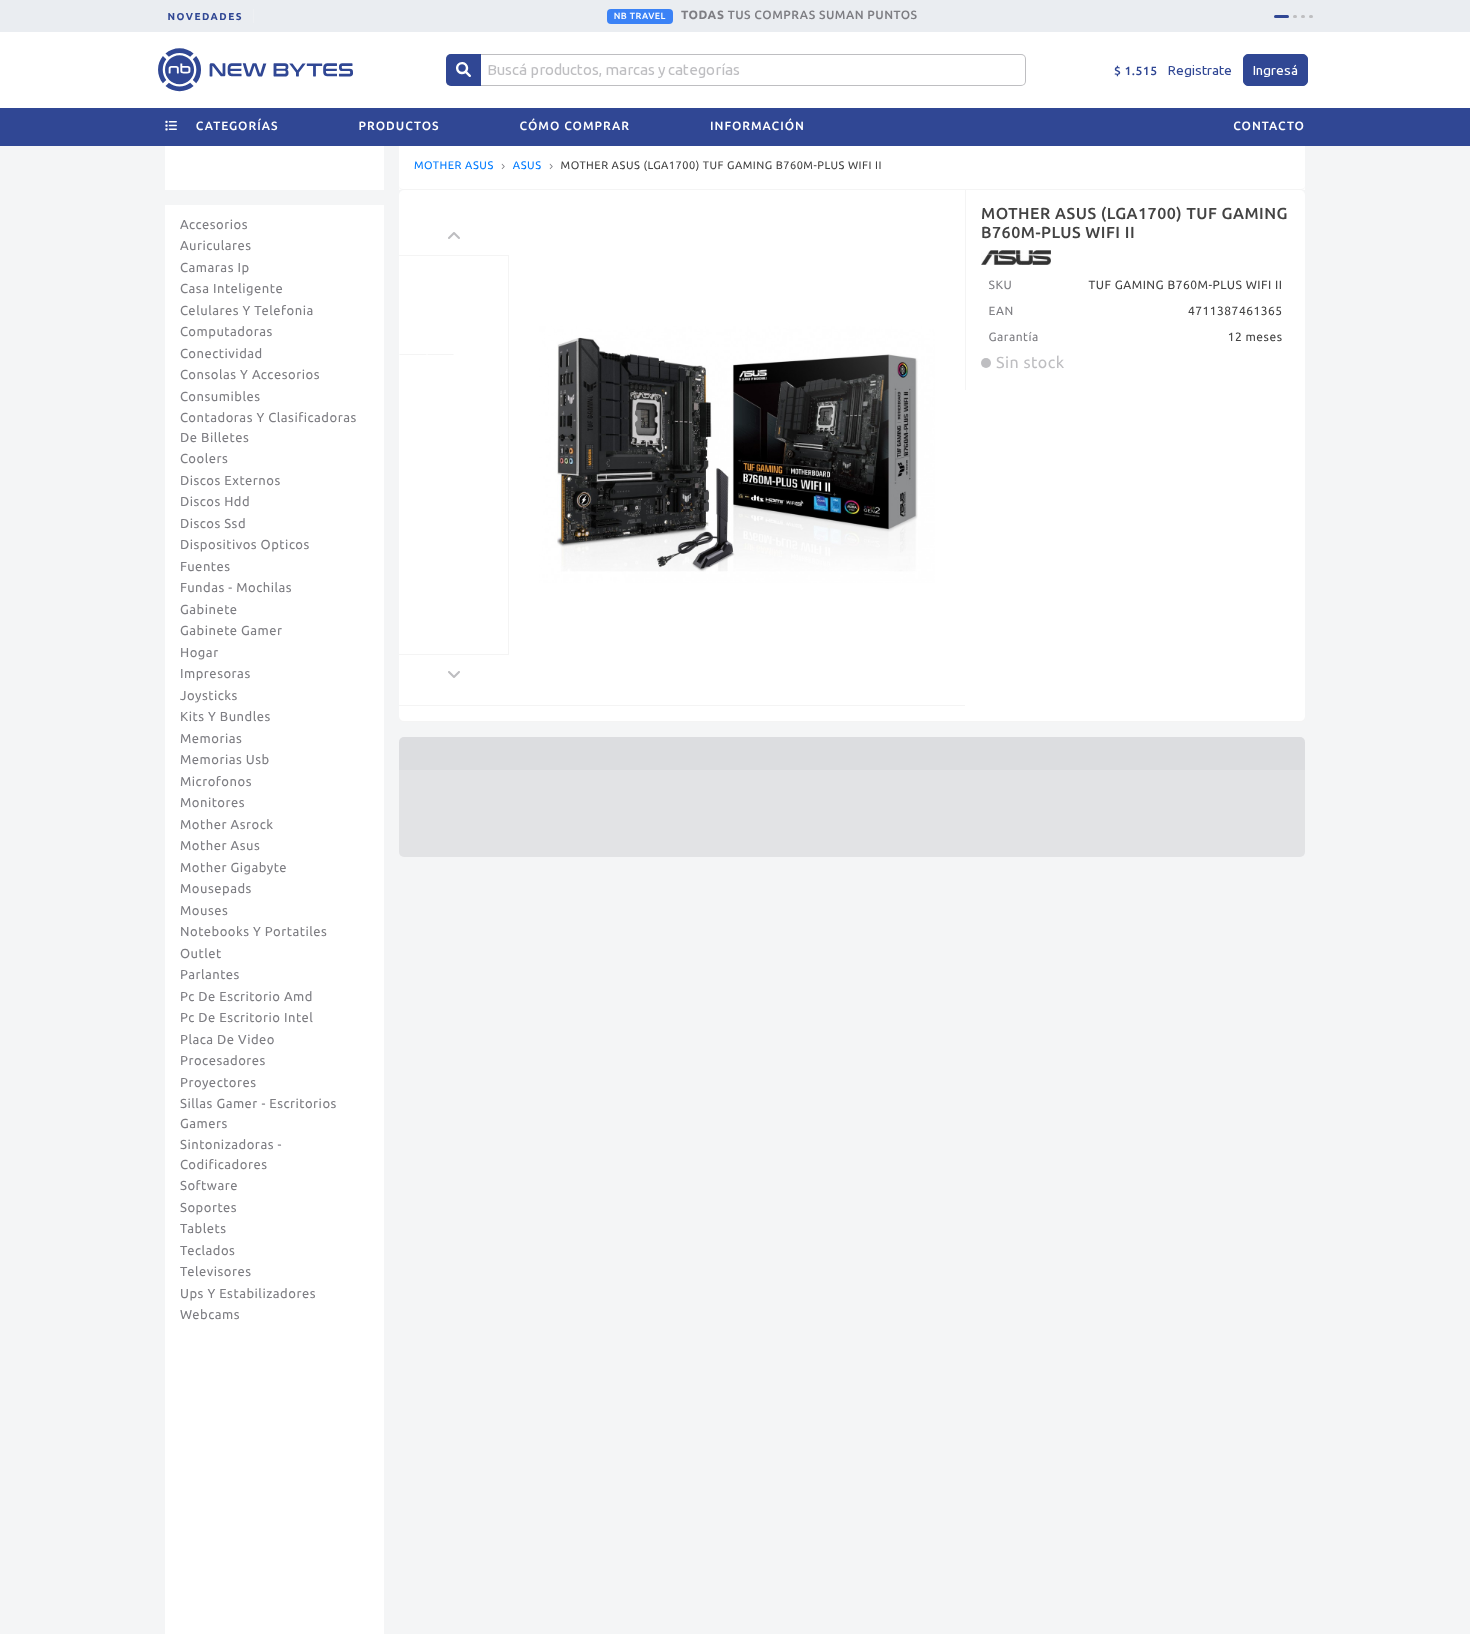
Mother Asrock (227, 825)
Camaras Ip (215, 268)
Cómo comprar (575, 126)
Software (209, 1186)
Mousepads (216, 889)
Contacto (1269, 126)
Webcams (210, 1315)
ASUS (527, 166)
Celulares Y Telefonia (247, 311)
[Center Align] (463, 70)
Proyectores (218, 1083)
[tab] (1281, 16)
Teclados (207, 1251)
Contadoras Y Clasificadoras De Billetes (268, 428)
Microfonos (216, 782)
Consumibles (220, 397)
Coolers (204, 459)
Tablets (203, 1229)
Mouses (204, 911)
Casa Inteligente (231, 289)
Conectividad (221, 354)
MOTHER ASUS (454, 166)
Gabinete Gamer (231, 631)
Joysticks (209, 696)
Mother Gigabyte (233, 868)
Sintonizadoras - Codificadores (231, 1155)
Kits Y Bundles (225, 717)
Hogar (199, 653)
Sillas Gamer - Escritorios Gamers (258, 1114)
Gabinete (209, 610)
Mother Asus (220, 846)
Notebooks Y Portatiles (253, 932)
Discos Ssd (213, 524)
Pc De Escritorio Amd (246, 997)
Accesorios (214, 225)
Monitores (212, 803)
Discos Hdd (215, 502)
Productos (399, 126)
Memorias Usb (225, 760)
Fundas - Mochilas (236, 588)
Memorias (211, 739)
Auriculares (216, 246)
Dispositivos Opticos (245, 545)
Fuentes (205, 567)
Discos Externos (230, 481)
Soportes (208, 1208)
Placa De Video (227, 1040)
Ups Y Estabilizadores (248, 1294)
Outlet (201, 954)
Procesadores (223, 1061)
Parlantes (210, 975)
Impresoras (215, 674)
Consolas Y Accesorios (250, 375)
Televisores (216, 1272)
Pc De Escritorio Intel (246, 1018)
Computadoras (226, 332)
